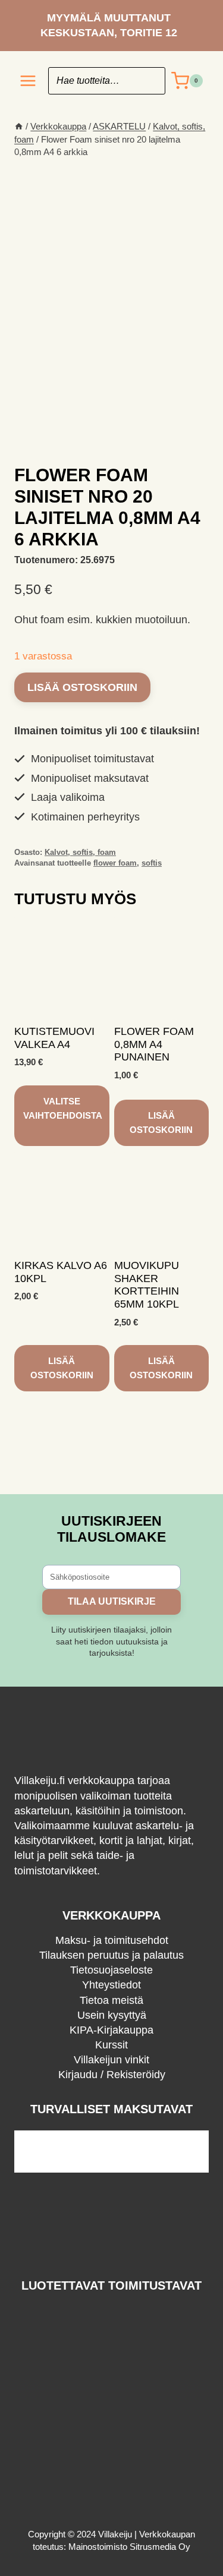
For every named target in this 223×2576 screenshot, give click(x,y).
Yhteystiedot (111, 1985)
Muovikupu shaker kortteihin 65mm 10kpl (147, 1285)
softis (152, 863)
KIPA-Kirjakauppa (111, 2030)
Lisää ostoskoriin (82, 687)
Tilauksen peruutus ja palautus (111, 1955)
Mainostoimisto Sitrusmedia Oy (129, 2547)
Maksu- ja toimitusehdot (112, 1940)
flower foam (115, 863)
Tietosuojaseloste (111, 1970)
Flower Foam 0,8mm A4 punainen (154, 1044)
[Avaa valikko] (28, 81)
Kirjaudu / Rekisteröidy (112, 2075)
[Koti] (19, 126)
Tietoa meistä (111, 2000)
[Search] (150, 81)
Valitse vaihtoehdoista (63, 1108)
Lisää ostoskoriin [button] (161, 1123)
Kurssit (111, 2045)
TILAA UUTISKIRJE (112, 1601)
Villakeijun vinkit (111, 2060)
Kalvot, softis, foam (80, 853)
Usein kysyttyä (112, 2015)
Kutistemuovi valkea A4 (54, 1038)
